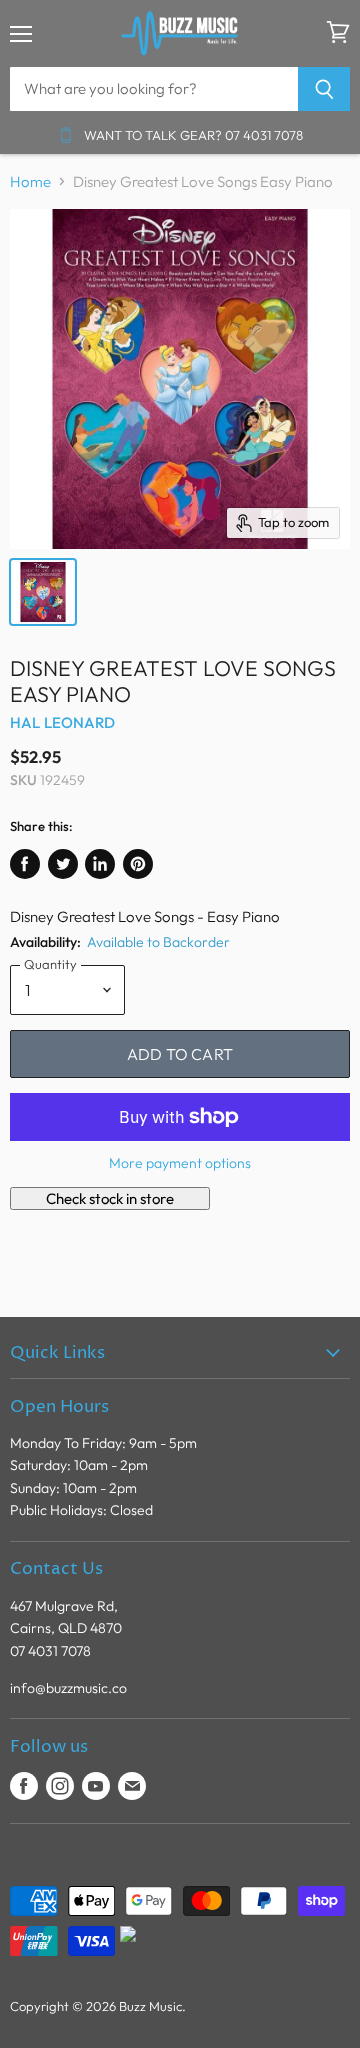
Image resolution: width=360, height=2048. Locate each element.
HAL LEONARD (63, 722)
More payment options (180, 1163)
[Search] (324, 89)
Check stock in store (110, 1198)
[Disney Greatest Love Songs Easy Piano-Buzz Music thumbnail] (43, 592)
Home (30, 181)
